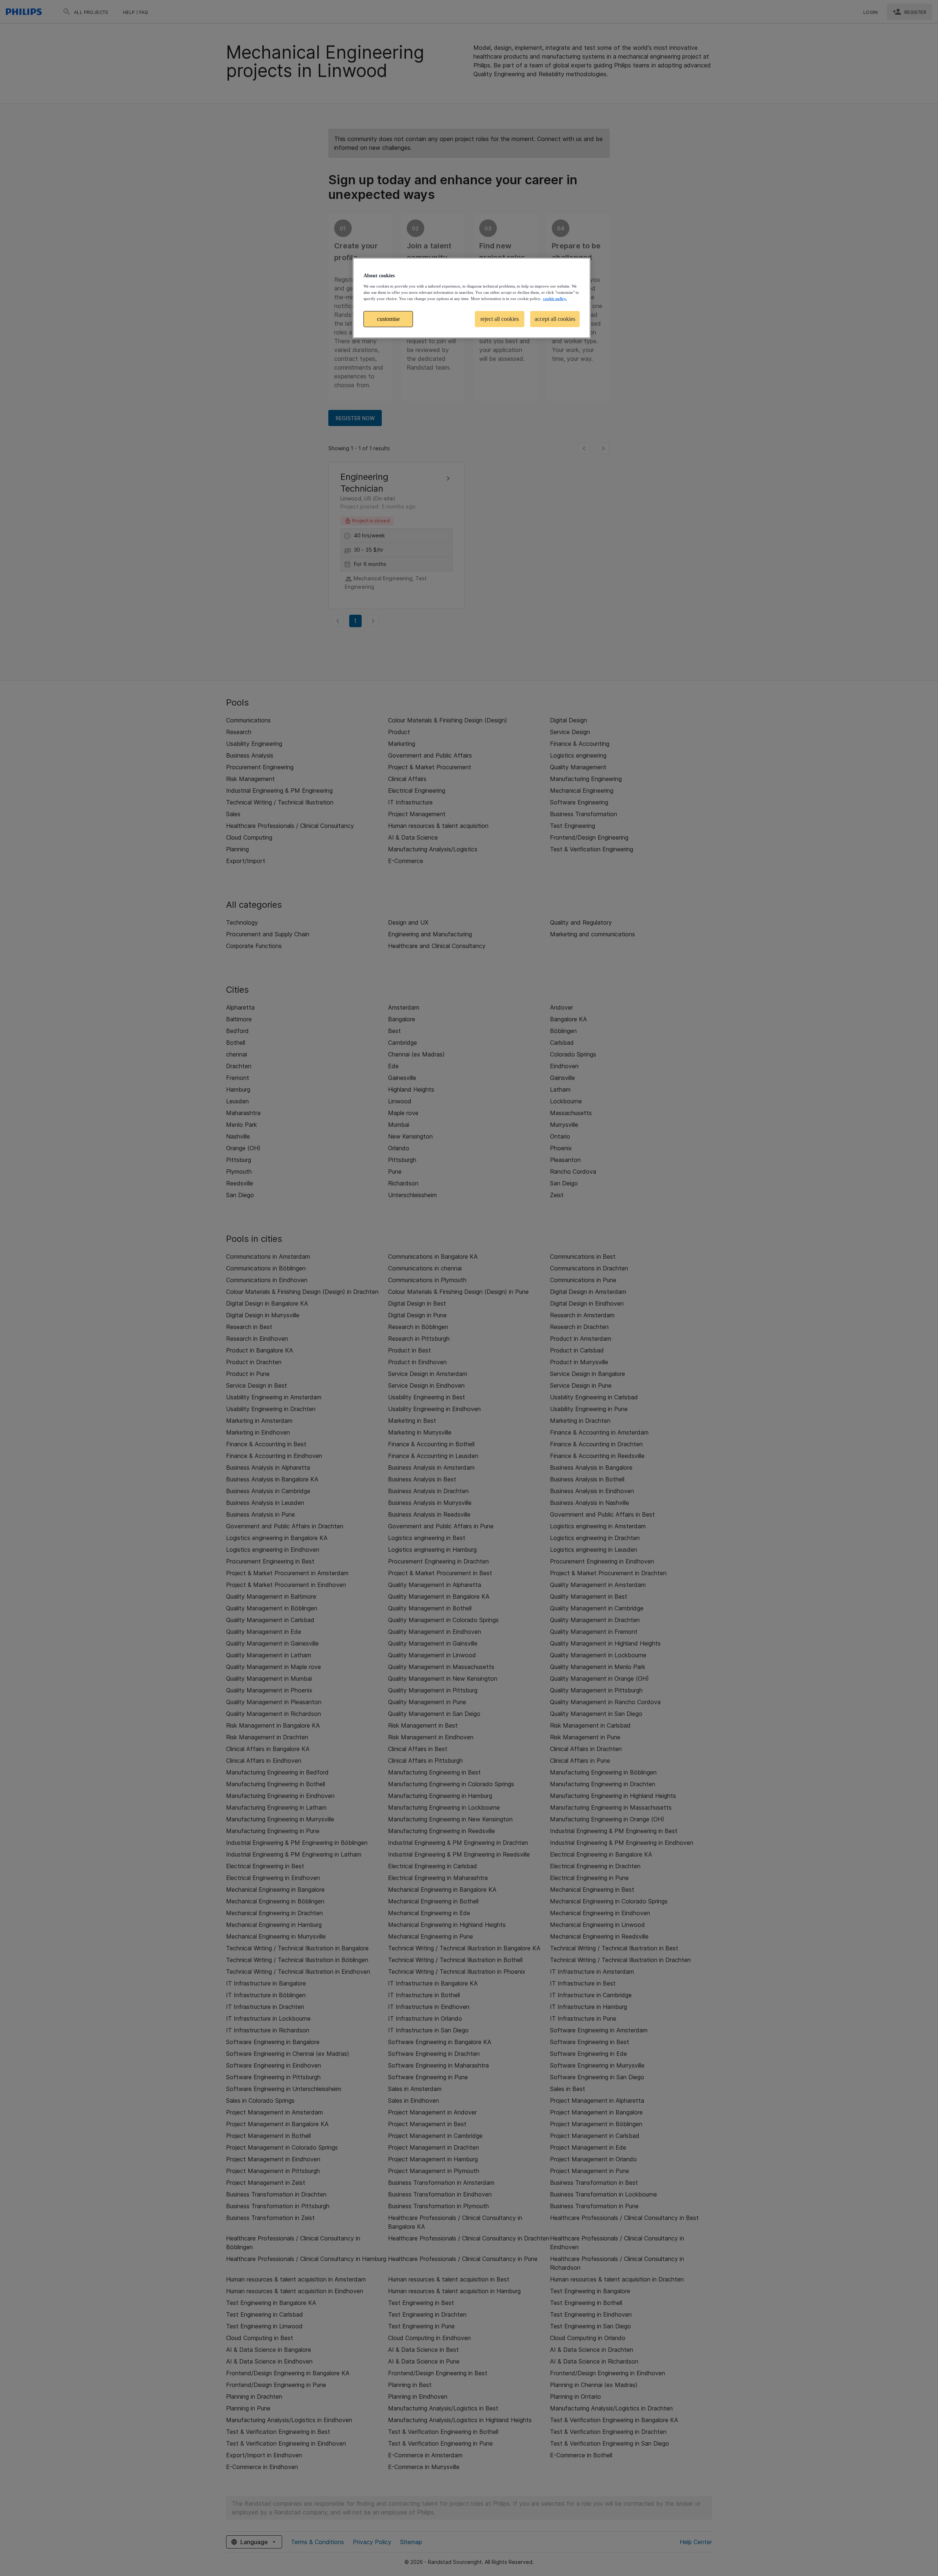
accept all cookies (555, 319)
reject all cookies (500, 319)
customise (388, 319)
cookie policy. (555, 299)
